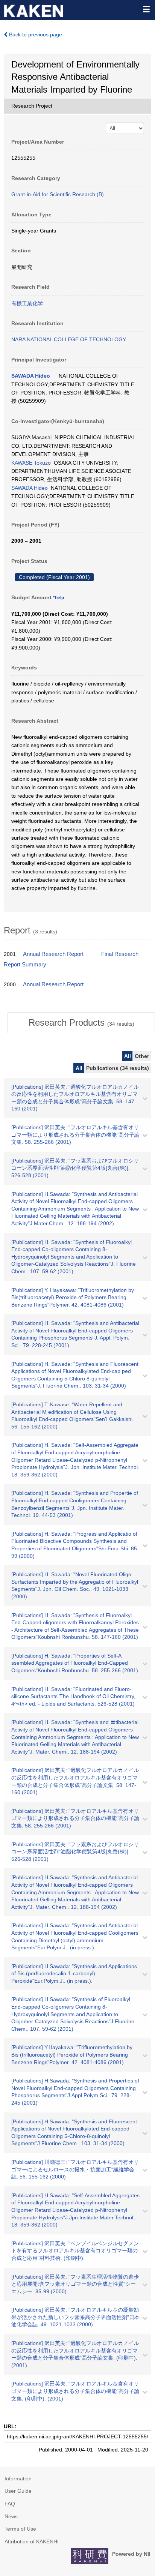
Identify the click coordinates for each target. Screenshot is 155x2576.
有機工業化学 (27, 303)
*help (59, 598)
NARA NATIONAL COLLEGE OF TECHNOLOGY (69, 339)
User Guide (18, 2491)
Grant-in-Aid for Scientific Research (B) (58, 194)
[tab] (81, 1023)
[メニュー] (146, 9)
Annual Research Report (53, 954)
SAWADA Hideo (31, 376)
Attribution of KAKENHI (32, 2541)
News (11, 2516)
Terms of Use (20, 2529)
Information (18, 2478)
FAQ (10, 2504)
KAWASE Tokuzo (31, 463)
